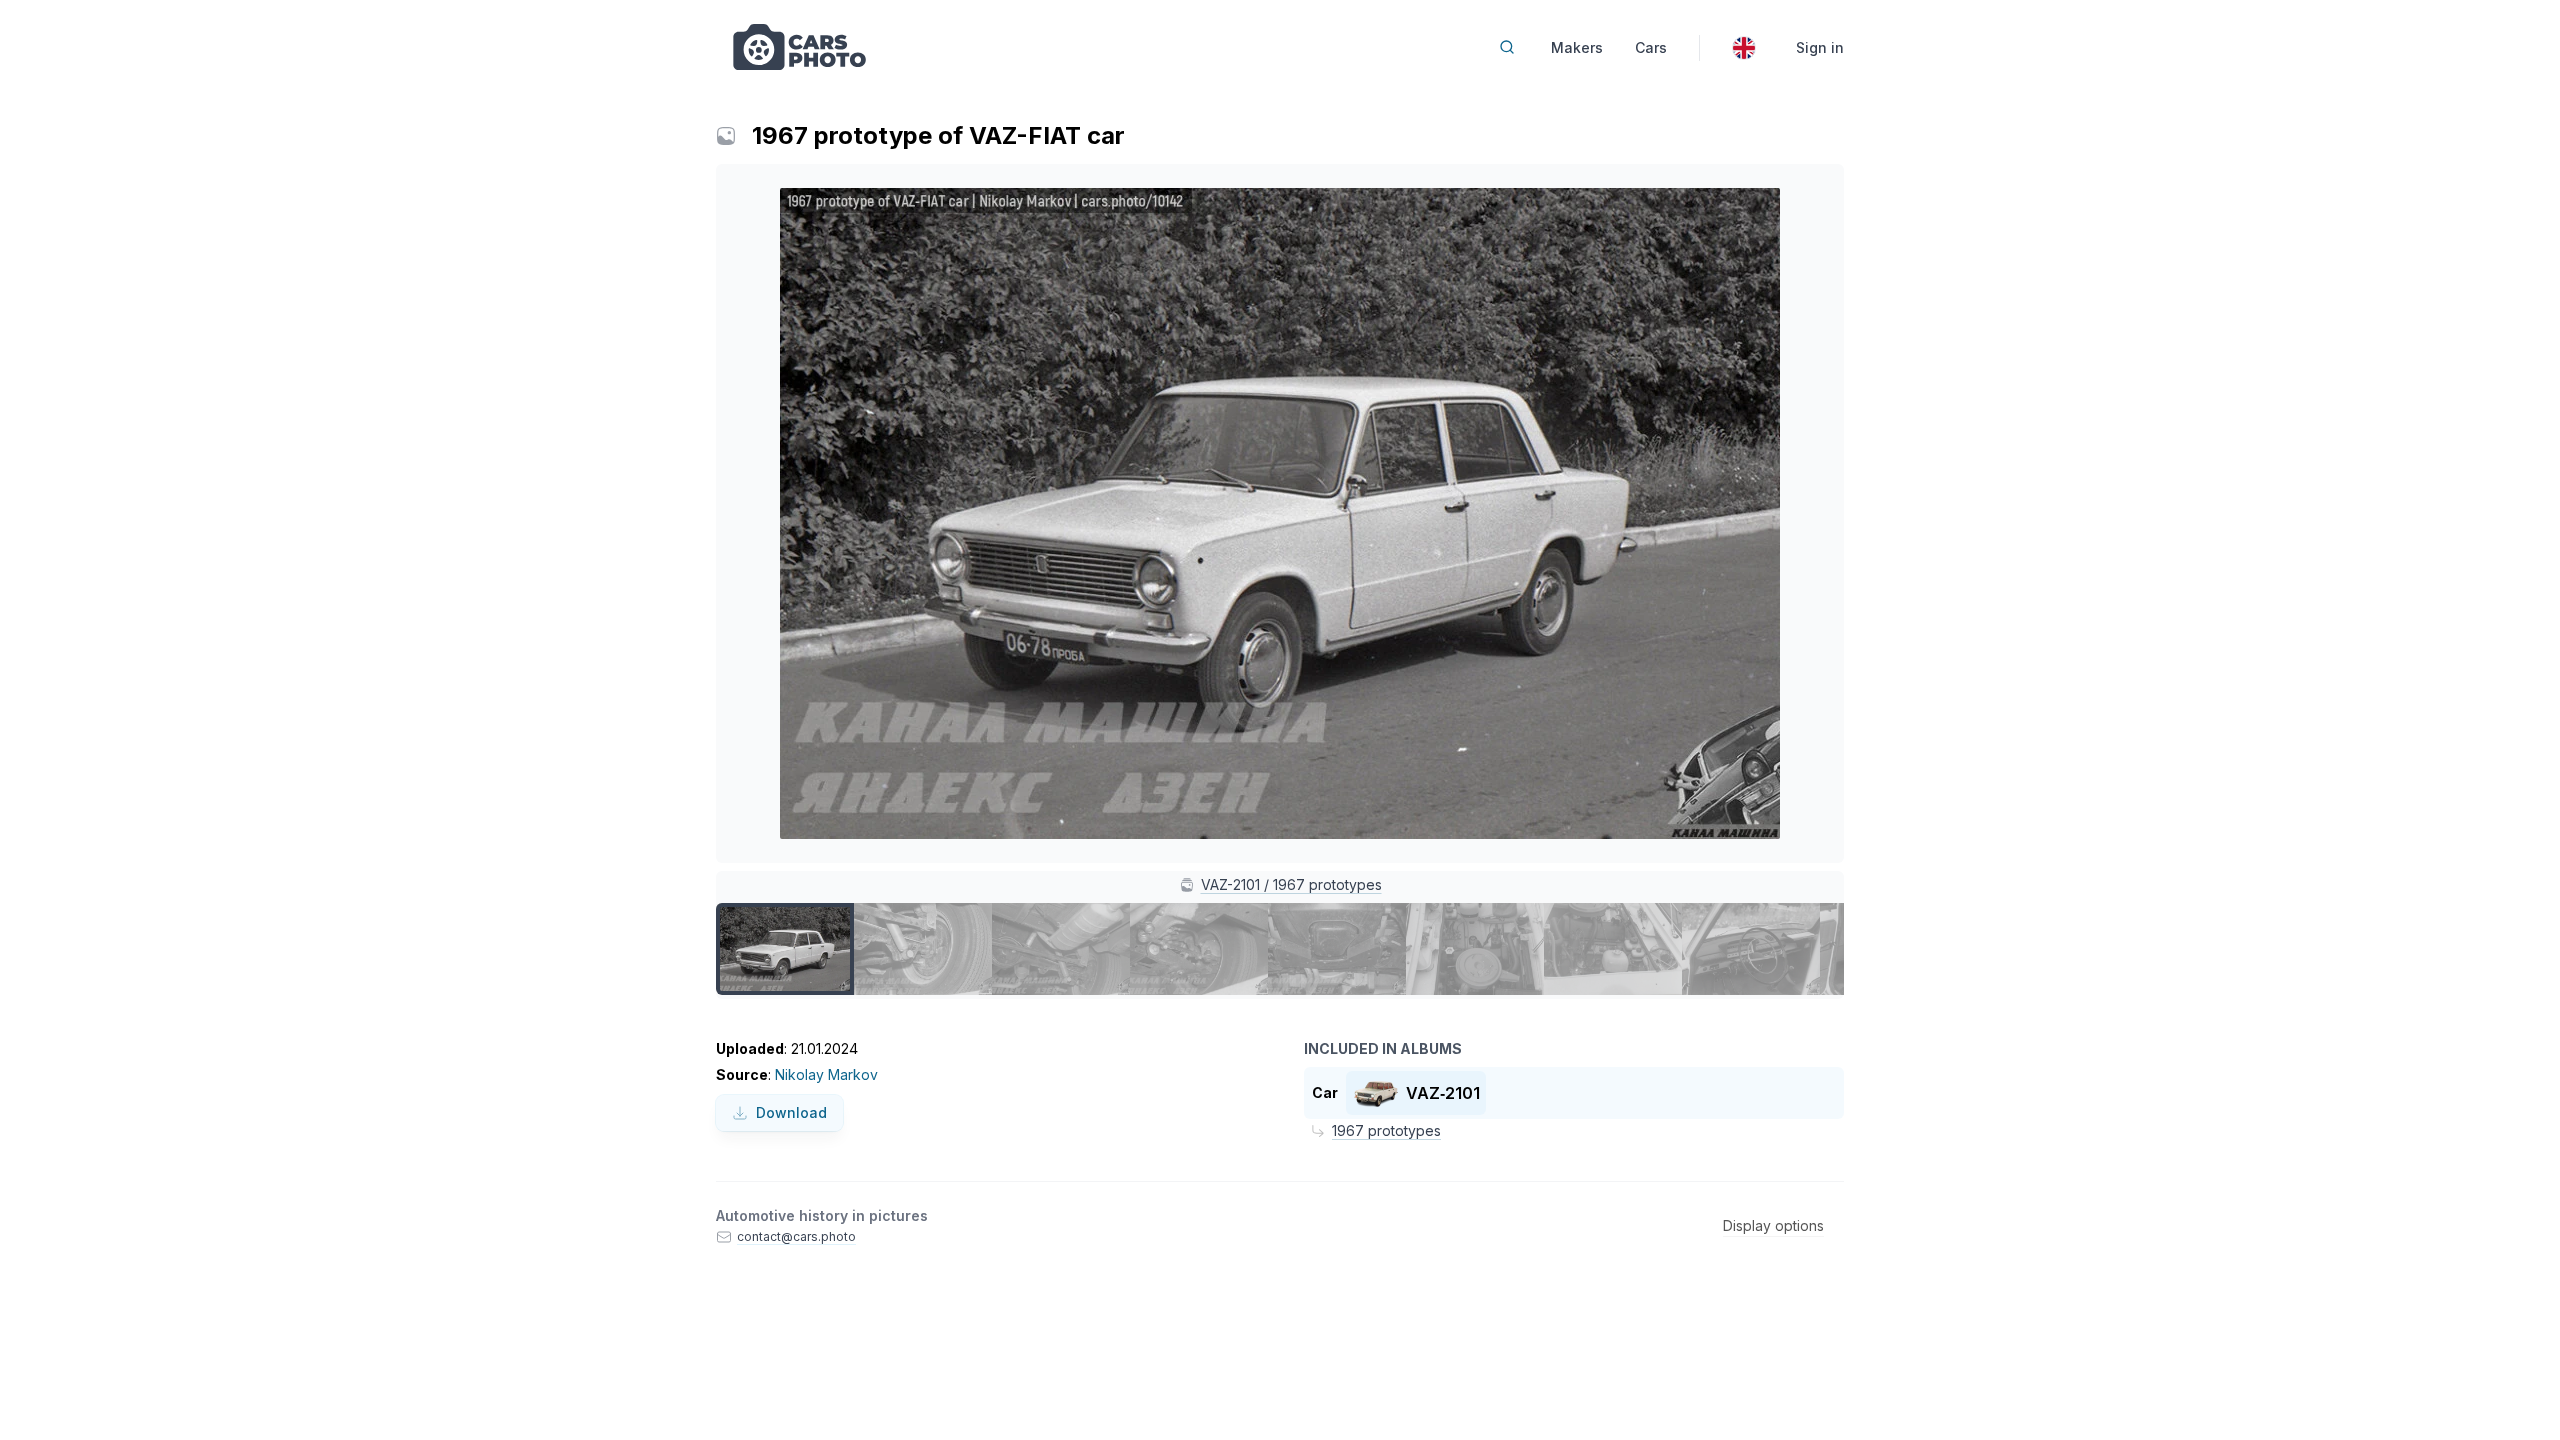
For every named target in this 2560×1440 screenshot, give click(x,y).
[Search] (1507, 47)
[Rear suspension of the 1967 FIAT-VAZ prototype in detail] (923, 949)
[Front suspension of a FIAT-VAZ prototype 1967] (1199, 949)
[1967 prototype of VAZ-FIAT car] (785, 949)
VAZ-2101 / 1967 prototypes (1291, 884)
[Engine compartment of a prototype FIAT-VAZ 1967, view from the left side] (1613, 949)
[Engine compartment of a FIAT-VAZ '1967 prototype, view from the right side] (1475, 949)
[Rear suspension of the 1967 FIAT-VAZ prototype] (1061, 949)
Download (791, 1112)
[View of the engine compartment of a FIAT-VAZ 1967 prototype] (1337, 949)
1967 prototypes (1386, 1130)
